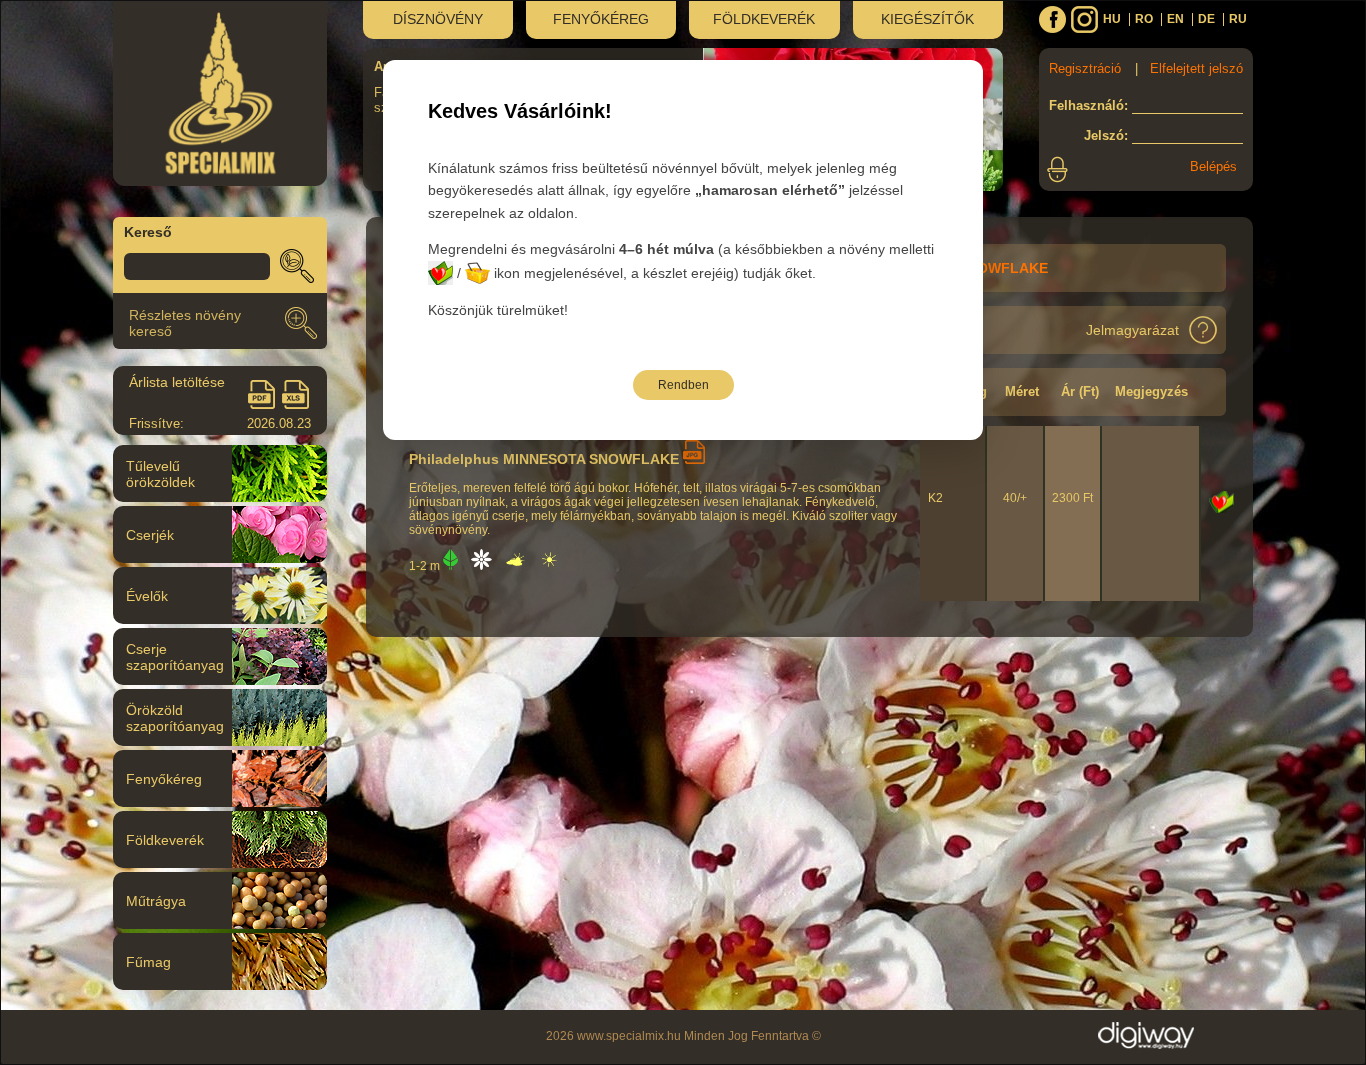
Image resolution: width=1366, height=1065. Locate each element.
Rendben (683, 385)
